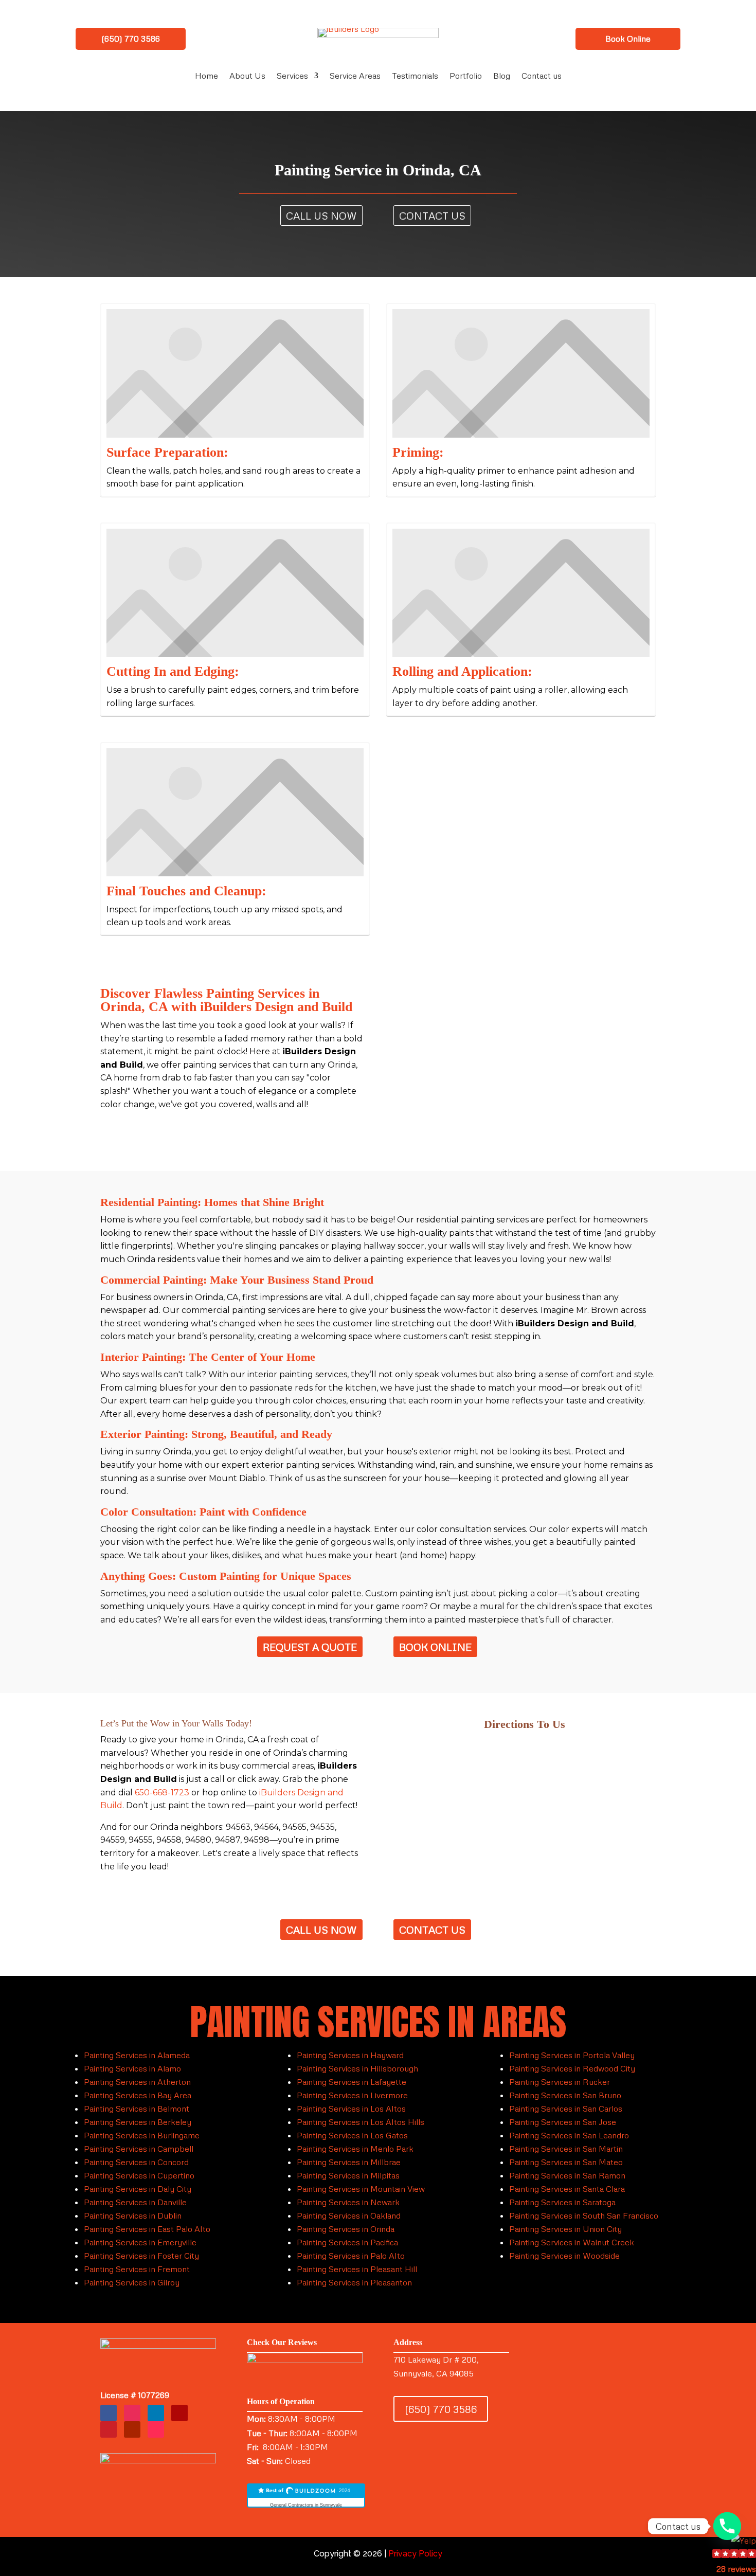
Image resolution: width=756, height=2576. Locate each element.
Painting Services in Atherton (137, 2082)
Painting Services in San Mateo (566, 2162)
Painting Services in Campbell (139, 2149)
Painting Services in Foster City (141, 2256)
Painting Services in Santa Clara (567, 2189)
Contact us (542, 76)
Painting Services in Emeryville (140, 2242)
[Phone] (727, 2526)
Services (292, 76)
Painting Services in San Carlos (566, 2109)
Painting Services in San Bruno (565, 2095)
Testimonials (415, 76)
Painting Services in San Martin (566, 2149)
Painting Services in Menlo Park (355, 2149)
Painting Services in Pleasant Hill (357, 2269)
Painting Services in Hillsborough (357, 2068)
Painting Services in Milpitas (348, 2175)
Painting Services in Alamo (132, 2068)
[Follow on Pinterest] (109, 2429)
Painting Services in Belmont (137, 2109)
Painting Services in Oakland (349, 2215)
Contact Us (432, 215)
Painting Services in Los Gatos (352, 2135)
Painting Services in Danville (135, 2202)
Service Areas (355, 76)
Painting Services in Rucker (560, 2082)
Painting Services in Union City (565, 2229)
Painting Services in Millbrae (349, 2162)
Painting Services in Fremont (137, 2269)
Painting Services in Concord (136, 2162)
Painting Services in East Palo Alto (147, 2229)
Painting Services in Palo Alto (351, 2256)
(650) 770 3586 (131, 39)
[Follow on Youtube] (132, 2429)
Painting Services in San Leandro (569, 2135)
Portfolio (466, 76)
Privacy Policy (415, 2554)
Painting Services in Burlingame (142, 2135)
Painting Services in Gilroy (132, 2282)
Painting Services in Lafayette (352, 2082)
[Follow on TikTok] (156, 2429)
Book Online (628, 39)
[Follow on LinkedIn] (156, 2413)
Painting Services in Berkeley (138, 2122)
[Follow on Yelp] (179, 2413)
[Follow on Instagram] (132, 2413)
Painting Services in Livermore (352, 2095)
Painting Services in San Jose (563, 2122)
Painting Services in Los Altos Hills (361, 2122)
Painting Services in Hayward (350, 2055)
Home (206, 76)
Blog (502, 76)
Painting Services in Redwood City (572, 2068)
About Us (247, 76)
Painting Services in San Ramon (567, 2175)
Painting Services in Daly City (138, 2189)
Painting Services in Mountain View (361, 2189)
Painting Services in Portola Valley (572, 2055)
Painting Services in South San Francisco (584, 2215)
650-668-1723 (162, 1793)
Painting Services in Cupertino (139, 2175)
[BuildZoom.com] (306, 2496)
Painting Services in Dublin (133, 2215)
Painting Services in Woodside (564, 2256)
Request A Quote (310, 1647)
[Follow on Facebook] (109, 2413)
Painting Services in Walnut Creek (572, 2242)
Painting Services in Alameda (137, 2055)
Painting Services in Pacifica (347, 2242)
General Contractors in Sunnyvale (306, 2505)
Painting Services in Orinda (346, 2229)
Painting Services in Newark (348, 2202)
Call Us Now (321, 215)
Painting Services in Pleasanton (354, 2282)
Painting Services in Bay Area (138, 2095)
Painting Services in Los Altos (351, 2109)
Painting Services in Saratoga (562, 2202)
